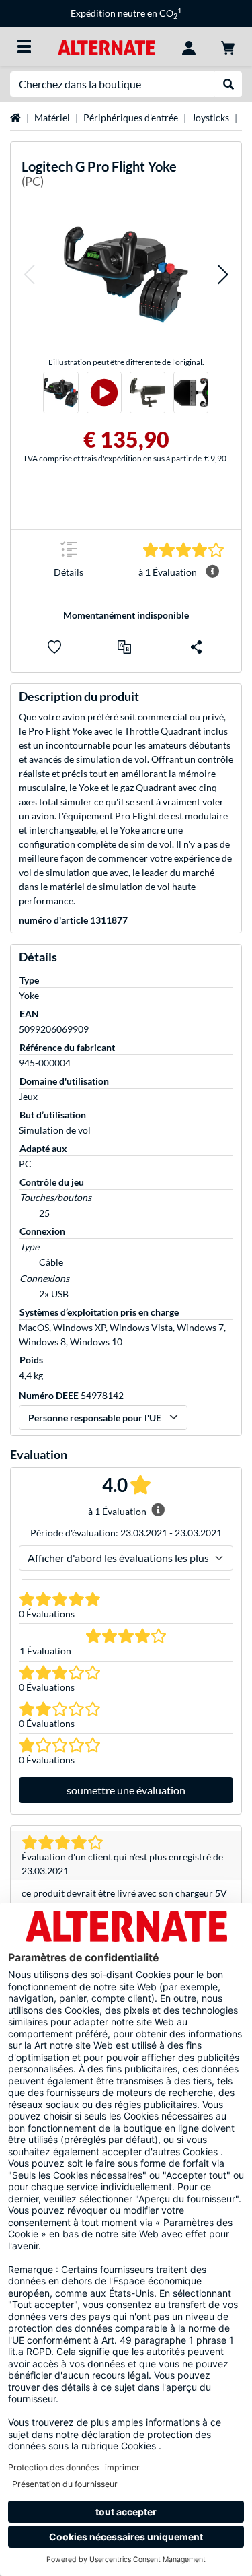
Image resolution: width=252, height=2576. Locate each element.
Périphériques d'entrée (131, 117)
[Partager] (196, 647)
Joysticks (210, 117)
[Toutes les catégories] (24, 46)
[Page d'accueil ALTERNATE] (107, 46)
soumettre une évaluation (126, 1790)
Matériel (52, 117)
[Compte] (189, 46)
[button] (29, 275)
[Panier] (228, 46)
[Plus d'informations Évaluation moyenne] (212, 572)
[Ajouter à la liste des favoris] (54, 647)
